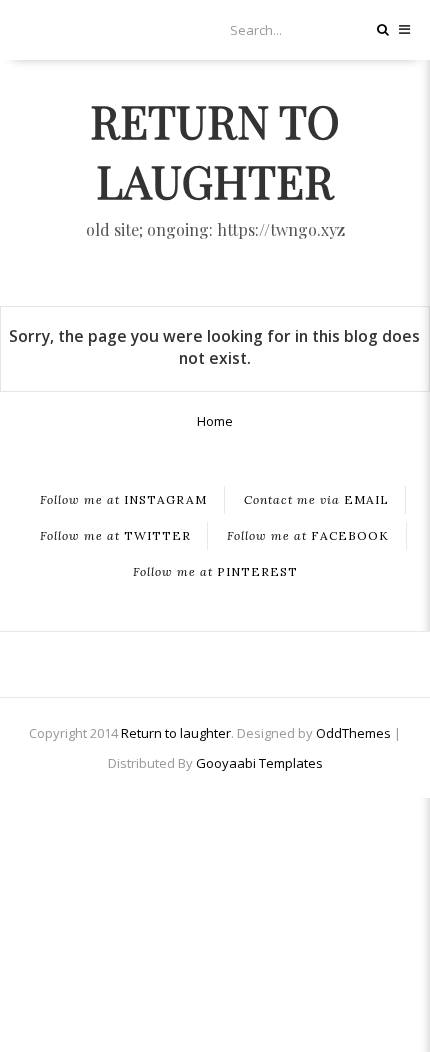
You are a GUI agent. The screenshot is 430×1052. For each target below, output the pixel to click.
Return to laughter (215, 150)
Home (215, 421)
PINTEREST (215, 572)
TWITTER (115, 536)
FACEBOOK (308, 536)
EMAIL (316, 500)
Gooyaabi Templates (259, 763)
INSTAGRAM (123, 500)
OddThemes (353, 733)
